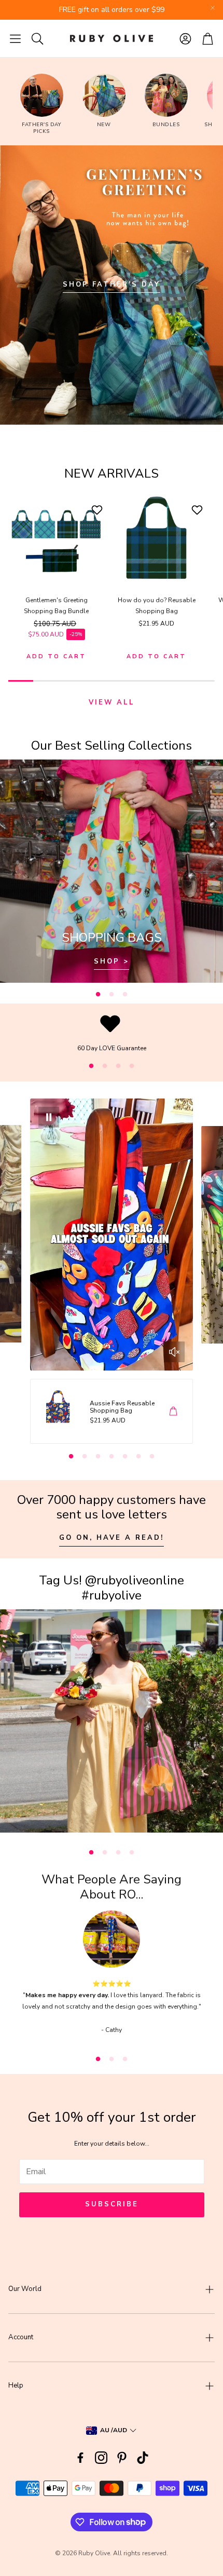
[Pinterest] (122, 2458)
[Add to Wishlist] (98, 510)
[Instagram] (101, 2458)
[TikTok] (143, 2458)
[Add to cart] (173, 1411)
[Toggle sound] (174, 1352)
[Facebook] (80, 2458)
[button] (15, 38)
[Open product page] (56, 538)
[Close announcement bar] (213, 8)
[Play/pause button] (49, 1117)
